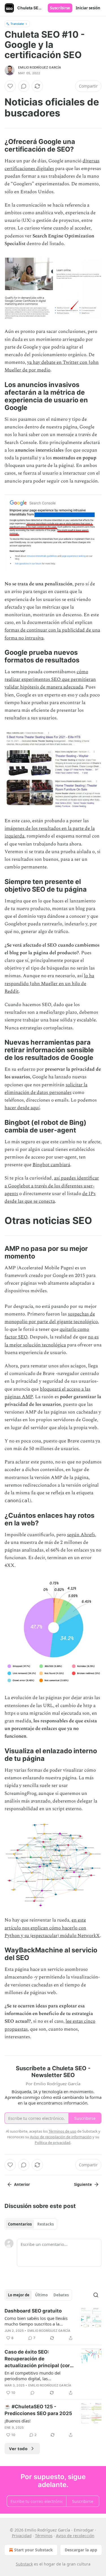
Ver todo (18, 2449)
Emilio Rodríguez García (40, 67)
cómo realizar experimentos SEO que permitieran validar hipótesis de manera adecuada (50, 679)
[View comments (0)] (24, 86)
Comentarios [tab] (20, 2224)
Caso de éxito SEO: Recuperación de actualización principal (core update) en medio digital (39, 2359)
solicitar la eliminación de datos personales (46, 1089)
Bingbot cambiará (51, 1165)
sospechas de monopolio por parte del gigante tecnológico (51, 1318)
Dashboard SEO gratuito (33, 2311)
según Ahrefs (81, 1535)
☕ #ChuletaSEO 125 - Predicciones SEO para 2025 (38, 2410)
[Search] (96, 2295)
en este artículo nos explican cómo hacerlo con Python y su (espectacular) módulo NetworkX (52, 1928)
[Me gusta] (10, 86)
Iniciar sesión (88, 8)
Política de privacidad (53, 2143)
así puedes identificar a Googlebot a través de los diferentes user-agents (52, 1186)
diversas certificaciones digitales (52, 165)
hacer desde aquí (22, 1108)
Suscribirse (60, 8)
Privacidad (22, 2536)
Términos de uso (62, 2131)
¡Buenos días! (18, 2421)
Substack (24, 2564)
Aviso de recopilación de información (61, 2137)
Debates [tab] (61, 2295)
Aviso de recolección (75, 2536)
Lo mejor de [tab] (19, 2295)
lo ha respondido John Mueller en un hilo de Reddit (49, 983)
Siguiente (83, 2184)
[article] (53, 2324)
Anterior (22, 2184)
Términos (44, 2536)
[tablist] (31, 2224)
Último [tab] (41, 2295)
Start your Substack (33, 2550)
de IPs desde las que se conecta (50, 1197)
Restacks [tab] (46, 2224)
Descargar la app (81, 2550)
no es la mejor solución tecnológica (52, 1341)
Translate (17, 24)
